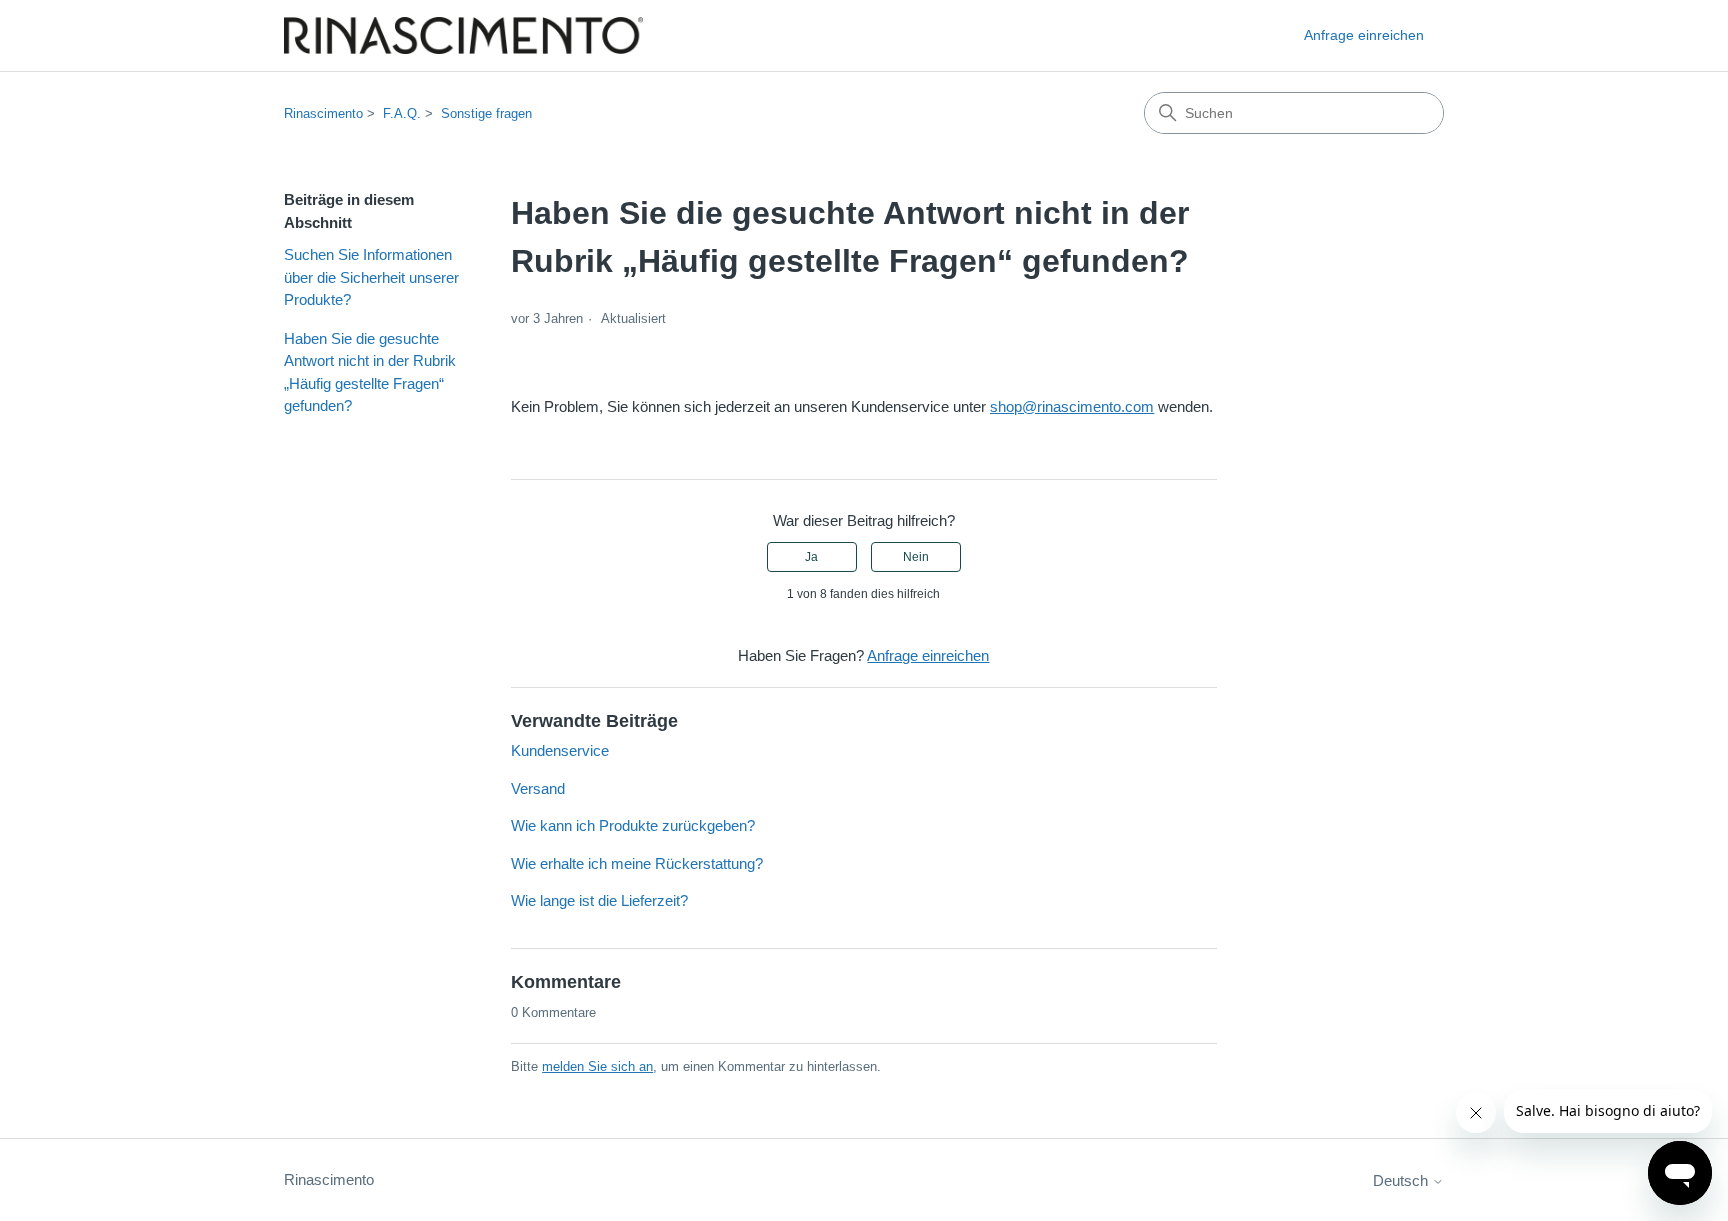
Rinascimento (323, 113)
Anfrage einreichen (1364, 35)
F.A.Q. (402, 113)
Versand (538, 788)
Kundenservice (560, 750)
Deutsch (1402, 1180)
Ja (811, 557)
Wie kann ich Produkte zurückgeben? (633, 825)
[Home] (463, 35)
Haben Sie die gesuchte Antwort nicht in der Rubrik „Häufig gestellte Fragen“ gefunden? (370, 372)
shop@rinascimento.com (1072, 406)
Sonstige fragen (486, 113)
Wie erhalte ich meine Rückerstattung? (637, 863)
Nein (916, 557)
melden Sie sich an (597, 1066)
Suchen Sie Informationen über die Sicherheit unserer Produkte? (371, 277)
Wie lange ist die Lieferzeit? (599, 900)
